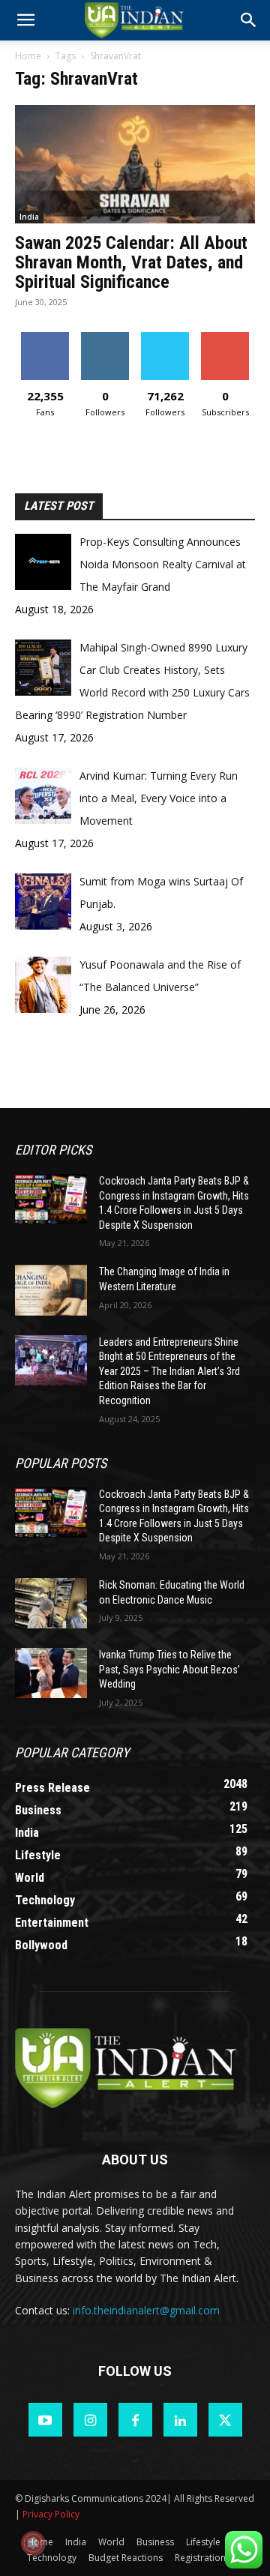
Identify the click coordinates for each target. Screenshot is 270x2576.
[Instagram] (90, 2420)
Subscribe (225, 338)
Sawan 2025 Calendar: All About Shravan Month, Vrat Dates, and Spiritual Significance (131, 262)
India (29, 217)
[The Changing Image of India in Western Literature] (51, 1290)
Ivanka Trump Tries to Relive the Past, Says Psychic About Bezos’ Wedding (169, 1669)
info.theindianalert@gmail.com (146, 2310)
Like (45, 338)
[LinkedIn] (180, 2420)
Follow (105, 338)
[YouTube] (45, 2420)
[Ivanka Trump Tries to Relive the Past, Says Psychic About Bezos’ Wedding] (51, 1673)
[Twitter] (225, 2420)
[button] (249, 20)
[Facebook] (135, 2420)
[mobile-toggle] (25, 20)
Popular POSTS (61, 1463)
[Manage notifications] (33, 2543)
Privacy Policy (51, 2514)
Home (28, 56)
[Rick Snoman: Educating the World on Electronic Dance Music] (51, 1603)
